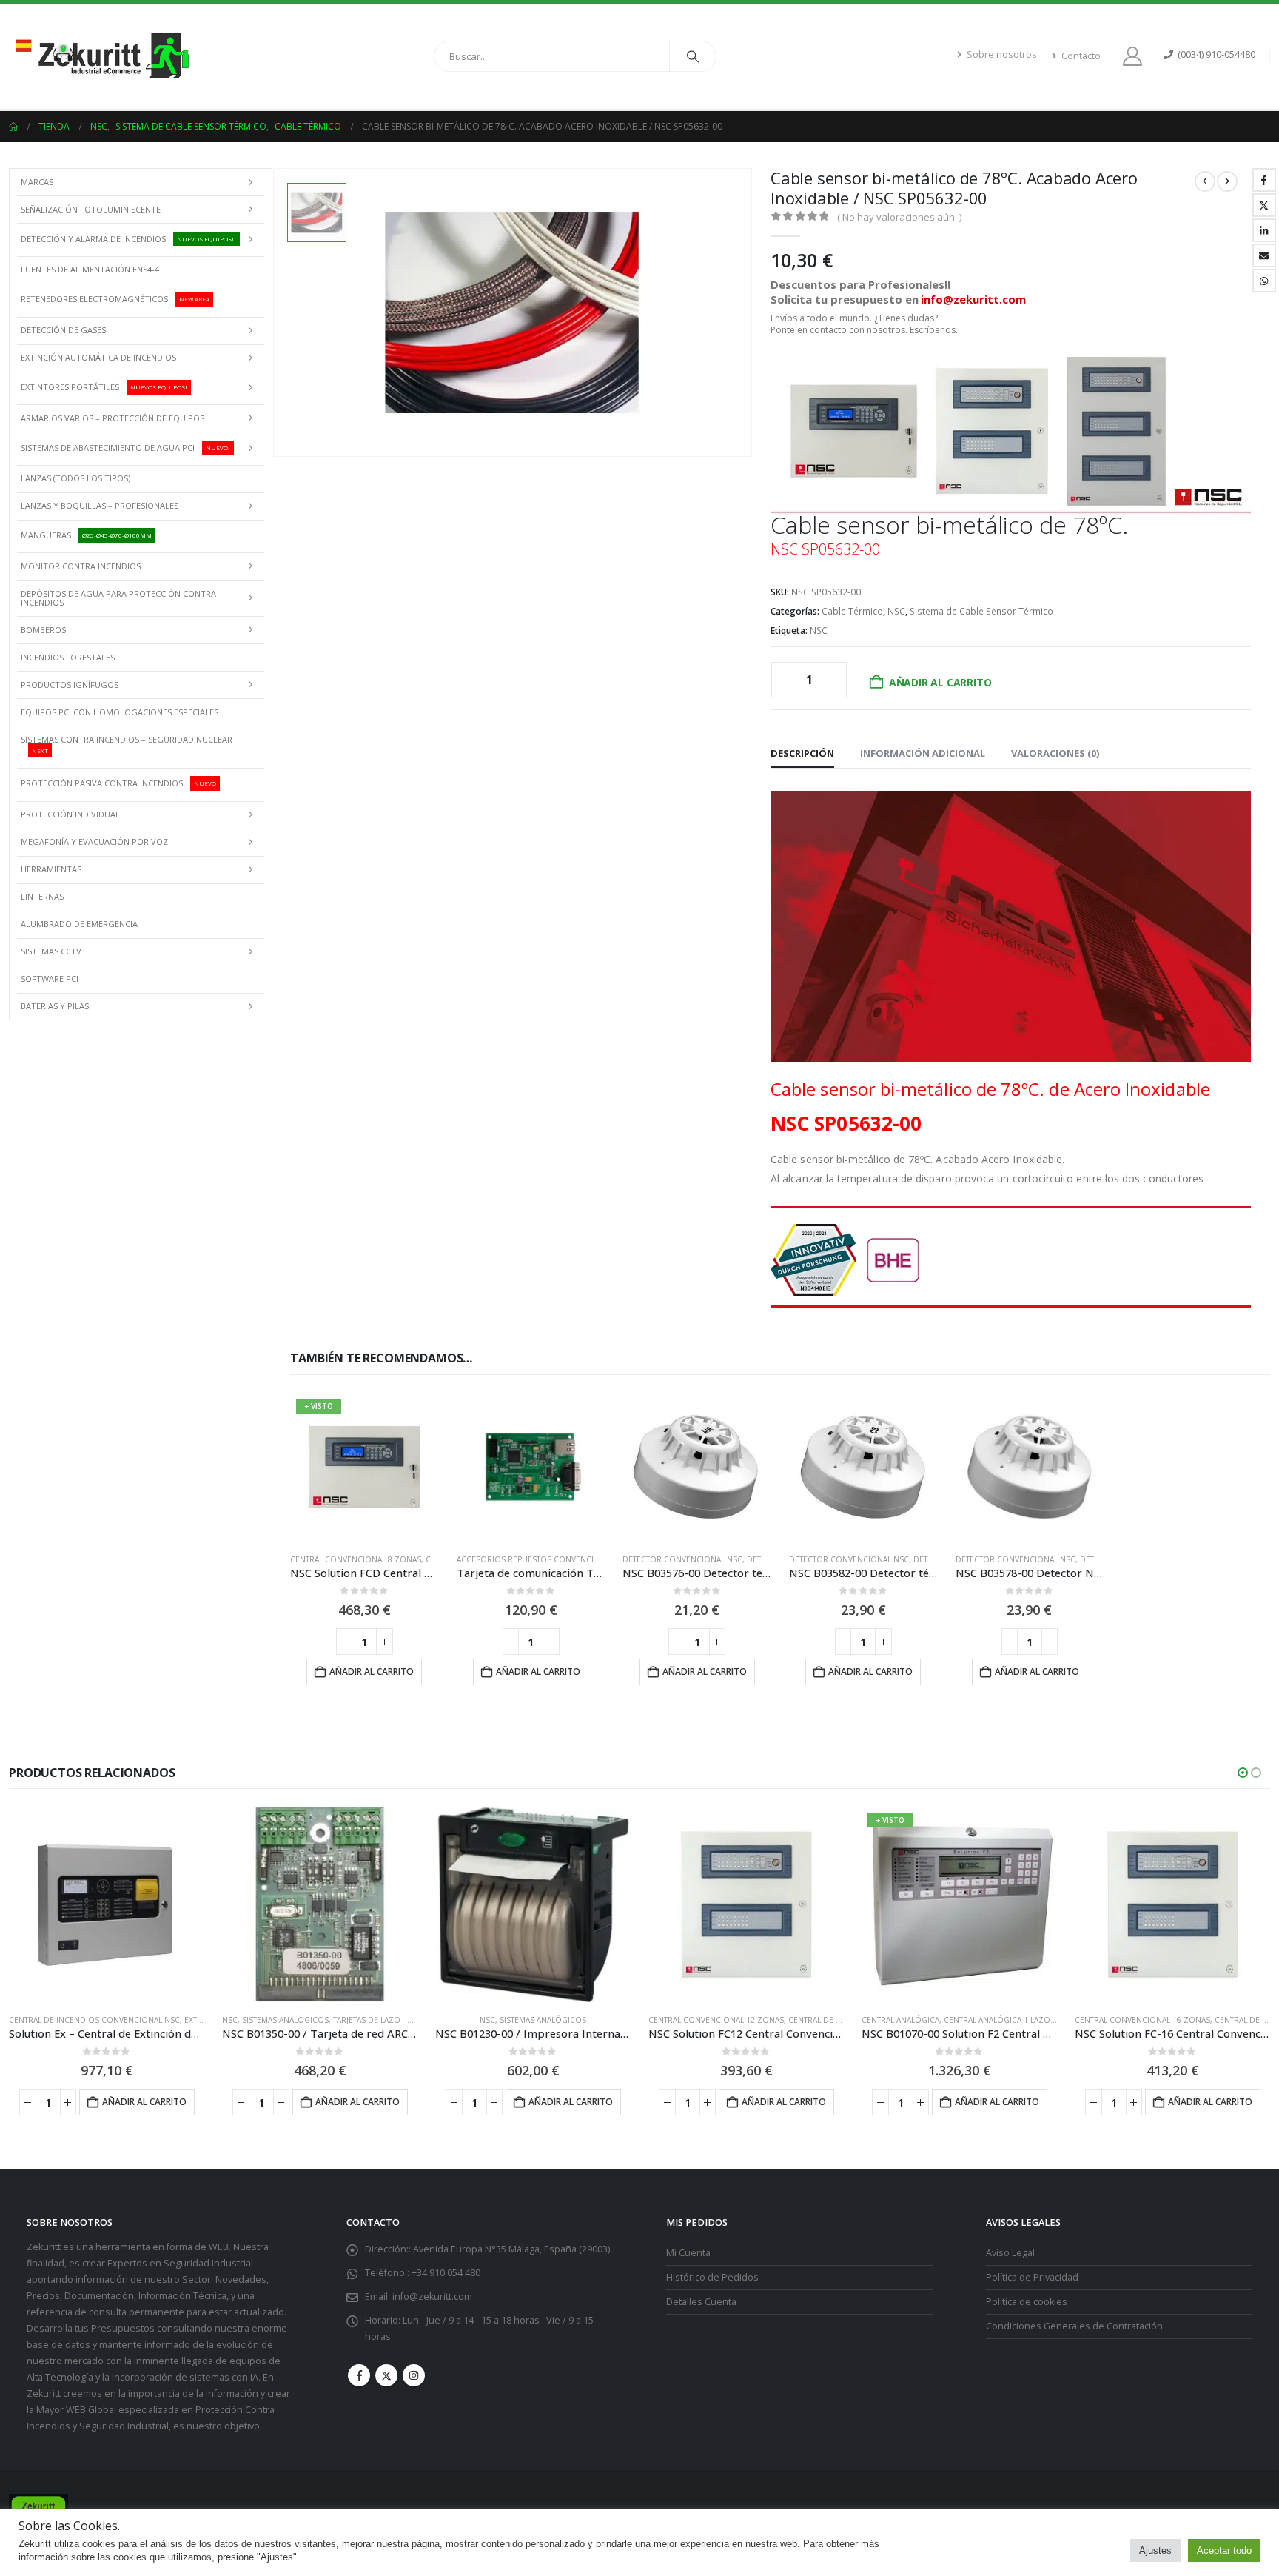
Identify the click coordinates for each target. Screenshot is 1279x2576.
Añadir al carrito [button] (372, 1672)
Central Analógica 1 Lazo (997, 2020)
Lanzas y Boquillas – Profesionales (100, 505)
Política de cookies (1027, 2302)
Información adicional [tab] (923, 753)
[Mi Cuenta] (1135, 56)
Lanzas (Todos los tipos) (75, 478)
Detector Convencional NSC (682, 1559)
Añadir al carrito (940, 682)
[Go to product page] (531, 1467)
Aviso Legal (1010, 2253)
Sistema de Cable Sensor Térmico (981, 611)
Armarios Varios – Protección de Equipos (113, 418)
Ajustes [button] (1155, 2550)
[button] (1243, 1773)
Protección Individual (70, 814)
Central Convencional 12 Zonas (716, 2020)
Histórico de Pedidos (712, 2277)
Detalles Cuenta (701, 2302)
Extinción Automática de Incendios (98, 357)
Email (1264, 255)
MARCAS (37, 182)
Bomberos (43, 630)
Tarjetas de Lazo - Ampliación (393, 2020)
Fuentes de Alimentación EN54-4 (90, 269)
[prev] (1205, 181)
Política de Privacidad (1032, 2277)
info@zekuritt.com (432, 2296)
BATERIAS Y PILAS (55, 1006)
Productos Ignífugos (70, 685)
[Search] (693, 56)
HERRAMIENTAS (51, 869)
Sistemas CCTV (51, 951)
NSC (896, 611)
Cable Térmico (852, 611)
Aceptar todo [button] (1224, 2550)
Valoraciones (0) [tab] (1055, 753)
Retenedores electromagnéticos (115, 299)
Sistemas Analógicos (285, 2020)
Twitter (1264, 205)
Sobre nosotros (1002, 54)
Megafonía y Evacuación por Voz (94, 842)
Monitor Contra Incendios (81, 566)
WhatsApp (1264, 281)
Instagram (414, 2375)
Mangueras (86, 535)
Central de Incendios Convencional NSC (94, 2020)
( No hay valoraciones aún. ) (899, 217)
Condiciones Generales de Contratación (1074, 2326)
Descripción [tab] (802, 753)
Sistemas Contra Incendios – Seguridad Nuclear (127, 744)
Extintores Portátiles (104, 387)
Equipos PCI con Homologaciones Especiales (120, 712)
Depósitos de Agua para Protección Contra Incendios (118, 598)
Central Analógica (900, 2020)
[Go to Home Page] (13, 127)
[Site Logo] (101, 56)
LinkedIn (1264, 230)
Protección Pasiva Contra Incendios (118, 783)
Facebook (1264, 180)
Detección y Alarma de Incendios (128, 239)
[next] (1227, 181)
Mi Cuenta (688, 2253)
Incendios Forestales (68, 657)
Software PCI (50, 978)
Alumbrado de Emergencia (79, 924)
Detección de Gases (63, 330)
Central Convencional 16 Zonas (1142, 2020)
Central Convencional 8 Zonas (356, 1559)
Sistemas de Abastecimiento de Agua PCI (125, 447)
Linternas (42, 896)
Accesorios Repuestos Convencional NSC (544, 1559)
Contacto (1081, 56)
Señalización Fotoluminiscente (91, 209)
